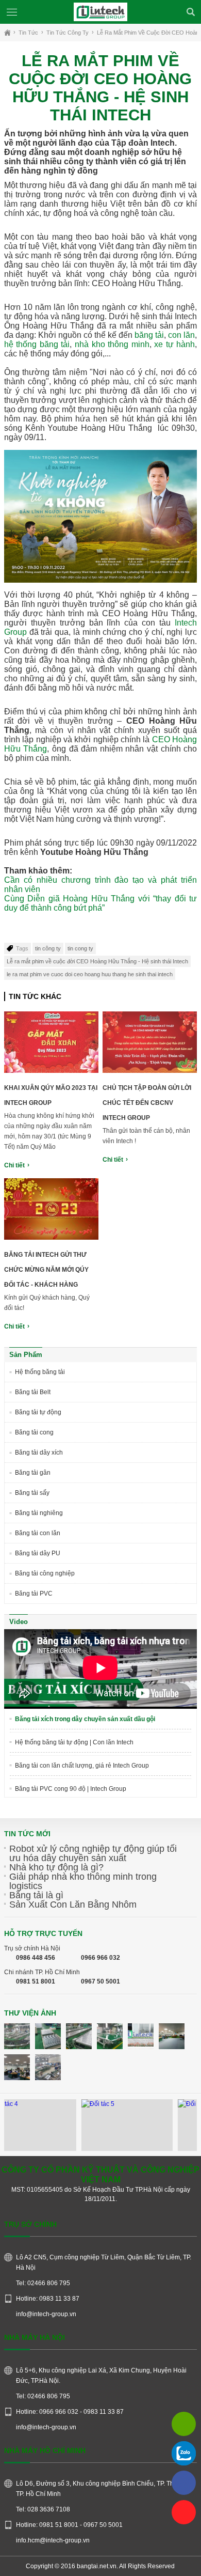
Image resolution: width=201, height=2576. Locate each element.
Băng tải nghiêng (39, 1513)
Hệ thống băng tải (40, 1372)
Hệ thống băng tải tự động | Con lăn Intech (74, 1742)
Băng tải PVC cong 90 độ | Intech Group (71, 1789)
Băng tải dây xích (39, 1453)
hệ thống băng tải (37, 344)
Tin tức (28, 33)
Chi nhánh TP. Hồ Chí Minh (42, 1972)
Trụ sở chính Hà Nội (32, 1948)
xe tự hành (174, 344)
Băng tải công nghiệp (45, 1573)
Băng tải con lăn (38, 1533)
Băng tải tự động (38, 1412)
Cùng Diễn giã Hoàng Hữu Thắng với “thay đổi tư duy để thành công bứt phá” (100, 903)
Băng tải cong (34, 1432)
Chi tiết (14, 1165)
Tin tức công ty (68, 33)
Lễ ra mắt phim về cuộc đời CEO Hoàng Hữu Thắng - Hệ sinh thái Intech (97, 961)
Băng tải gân (33, 1473)
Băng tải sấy (32, 1493)
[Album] (17, 2036)
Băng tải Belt (33, 1392)
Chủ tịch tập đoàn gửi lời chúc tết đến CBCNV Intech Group (147, 1103)
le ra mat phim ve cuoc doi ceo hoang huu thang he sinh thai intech (90, 974)
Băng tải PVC (34, 1594)
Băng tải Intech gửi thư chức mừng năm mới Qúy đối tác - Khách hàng (46, 1270)
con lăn (181, 335)
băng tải (149, 335)
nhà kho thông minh (112, 344)
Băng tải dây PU (38, 1553)
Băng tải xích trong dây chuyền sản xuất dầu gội (85, 1719)
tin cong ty (80, 948)
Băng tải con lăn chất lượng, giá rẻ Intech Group (82, 1766)
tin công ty (48, 948)
